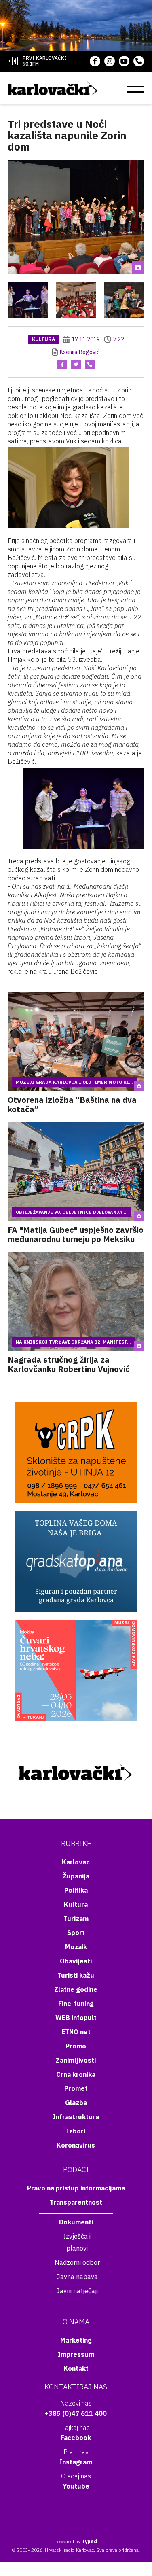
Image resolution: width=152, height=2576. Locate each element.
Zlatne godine (76, 1989)
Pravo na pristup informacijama (76, 2188)
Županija (76, 1876)
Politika (76, 1890)
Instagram (76, 2462)
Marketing (76, 2340)
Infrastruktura (76, 2117)
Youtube (76, 2486)
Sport (76, 1933)
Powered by (76, 2541)
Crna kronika (76, 2074)
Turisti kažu (76, 1975)
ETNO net (76, 2032)
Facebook (76, 2438)
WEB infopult (76, 2018)
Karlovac (76, 1862)
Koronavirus (76, 2145)
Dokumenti (76, 2222)
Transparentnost (76, 2202)
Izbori (76, 2131)
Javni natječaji (77, 2291)
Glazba (76, 2103)
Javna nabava (77, 2277)
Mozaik (76, 1947)
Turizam (76, 1919)
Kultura (43, 339)
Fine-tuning (76, 2004)
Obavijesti (76, 1961)
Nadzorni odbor (77, 2262)
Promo (76, 2046)
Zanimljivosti (76, 2060)
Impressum (76, 2354)
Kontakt (76, 2368)
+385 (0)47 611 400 (76, 2413)
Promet (76, 2088)
